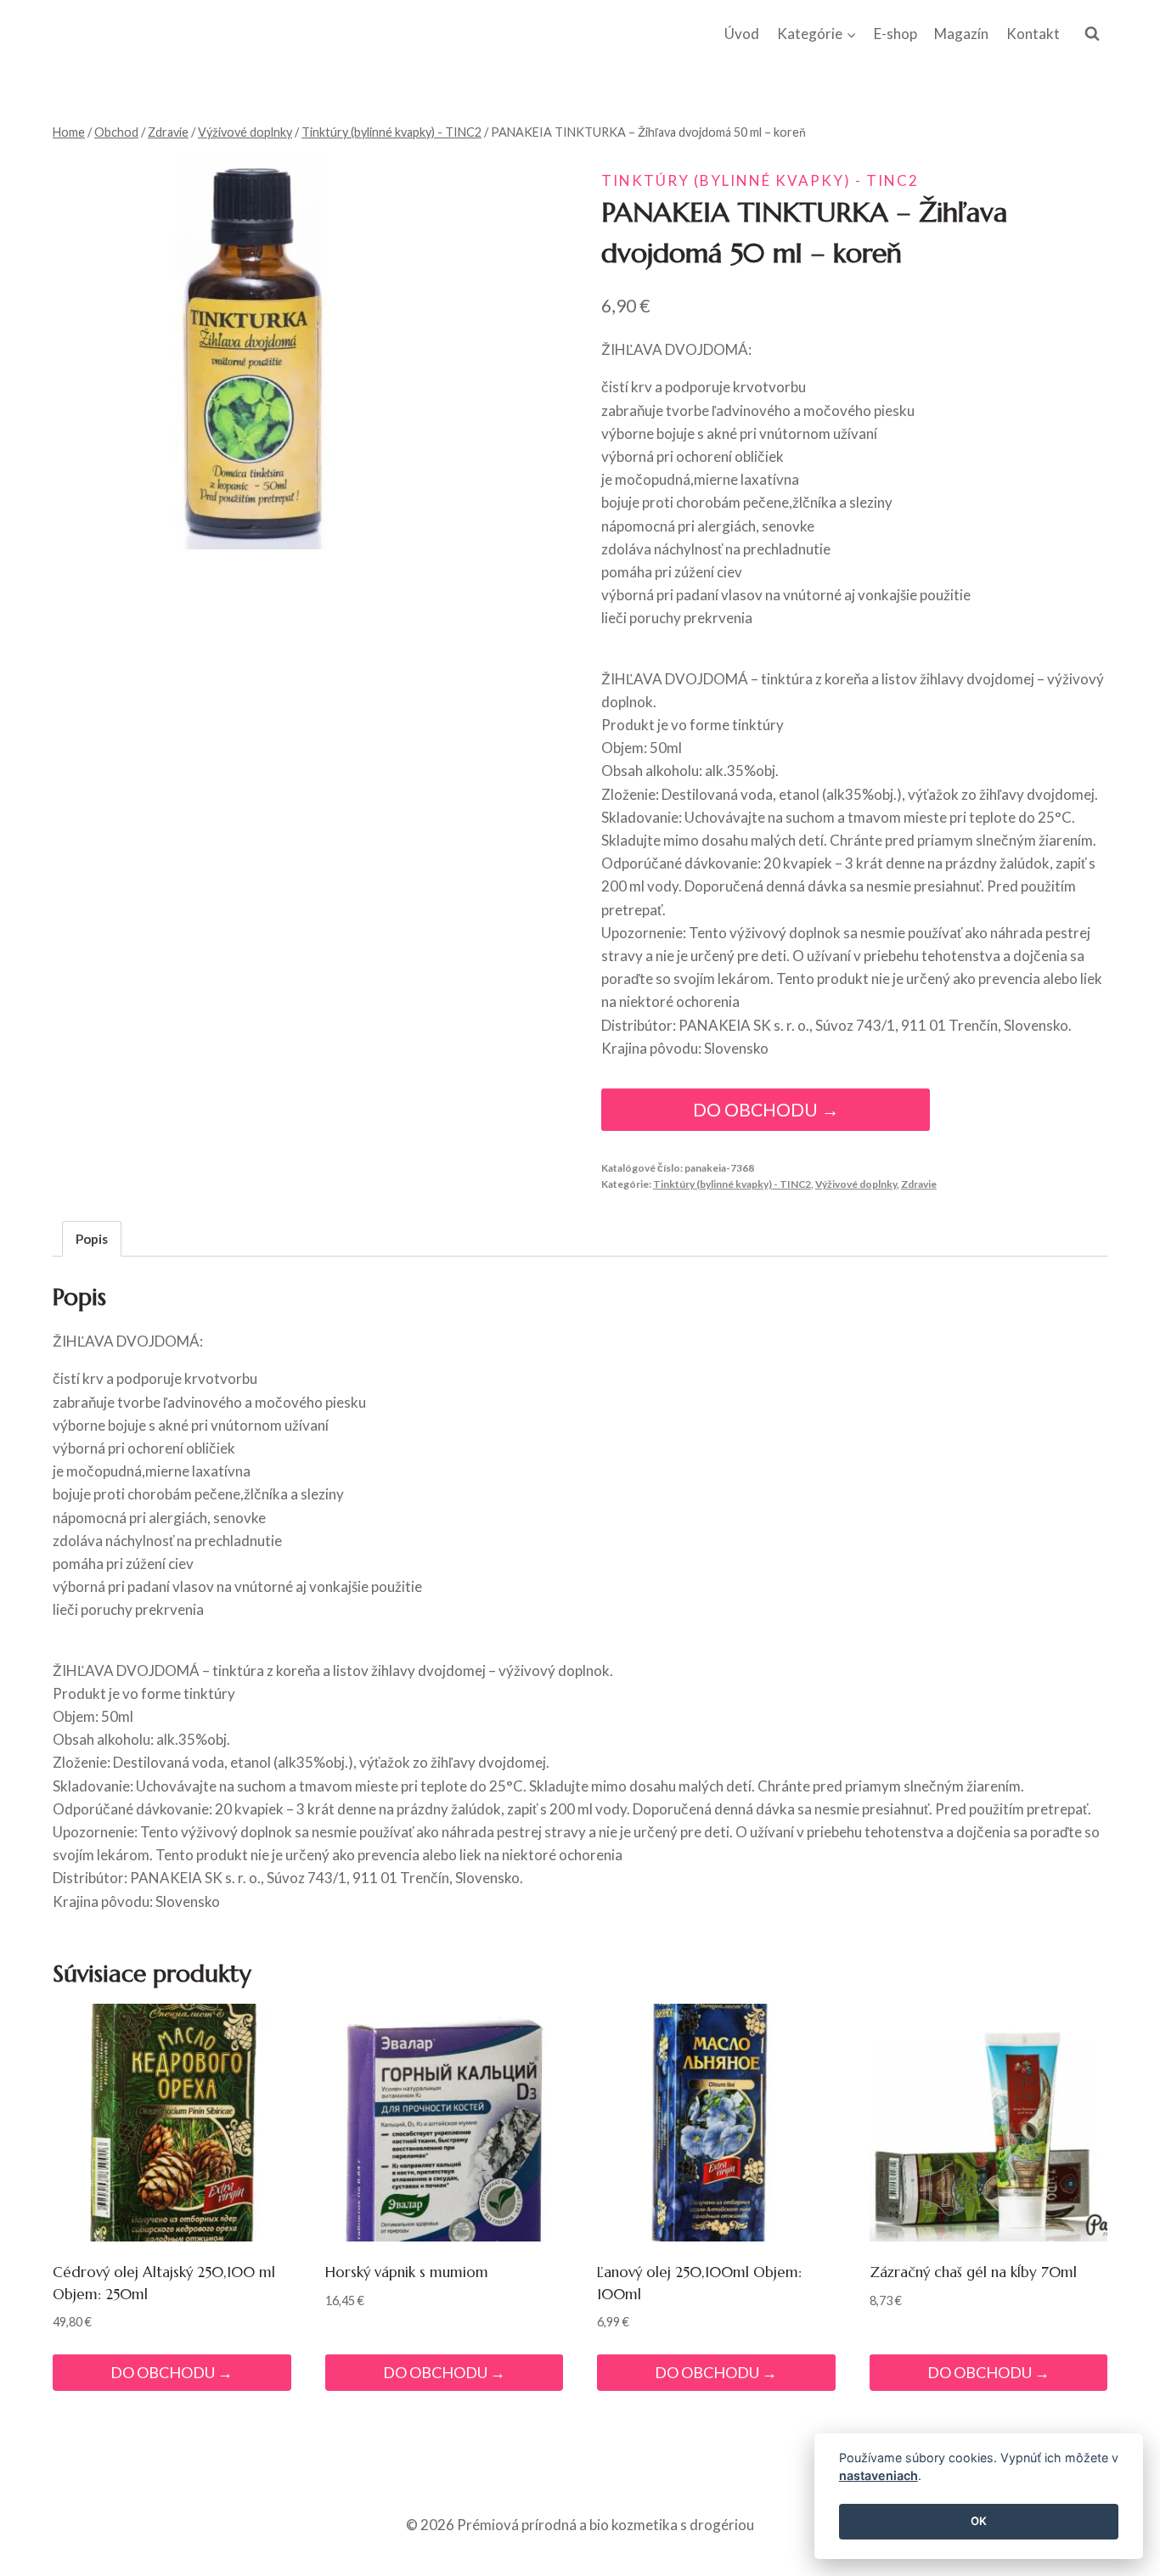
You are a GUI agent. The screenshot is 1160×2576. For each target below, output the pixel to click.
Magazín (961, 34)
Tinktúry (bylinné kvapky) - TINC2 (760, 180)
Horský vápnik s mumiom (407, 2272)
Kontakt (1033, 34)
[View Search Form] (1092, 34)
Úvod (742, 34)
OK (979, 2522)
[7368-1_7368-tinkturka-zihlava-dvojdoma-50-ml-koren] (250, 352)
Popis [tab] (92, 1239)
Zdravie (919, 1184)
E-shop (895, 34)
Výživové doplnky (856, 1184)
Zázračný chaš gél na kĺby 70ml (973, 2272)
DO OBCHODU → (766, 1110)
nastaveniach (878, 2476)
